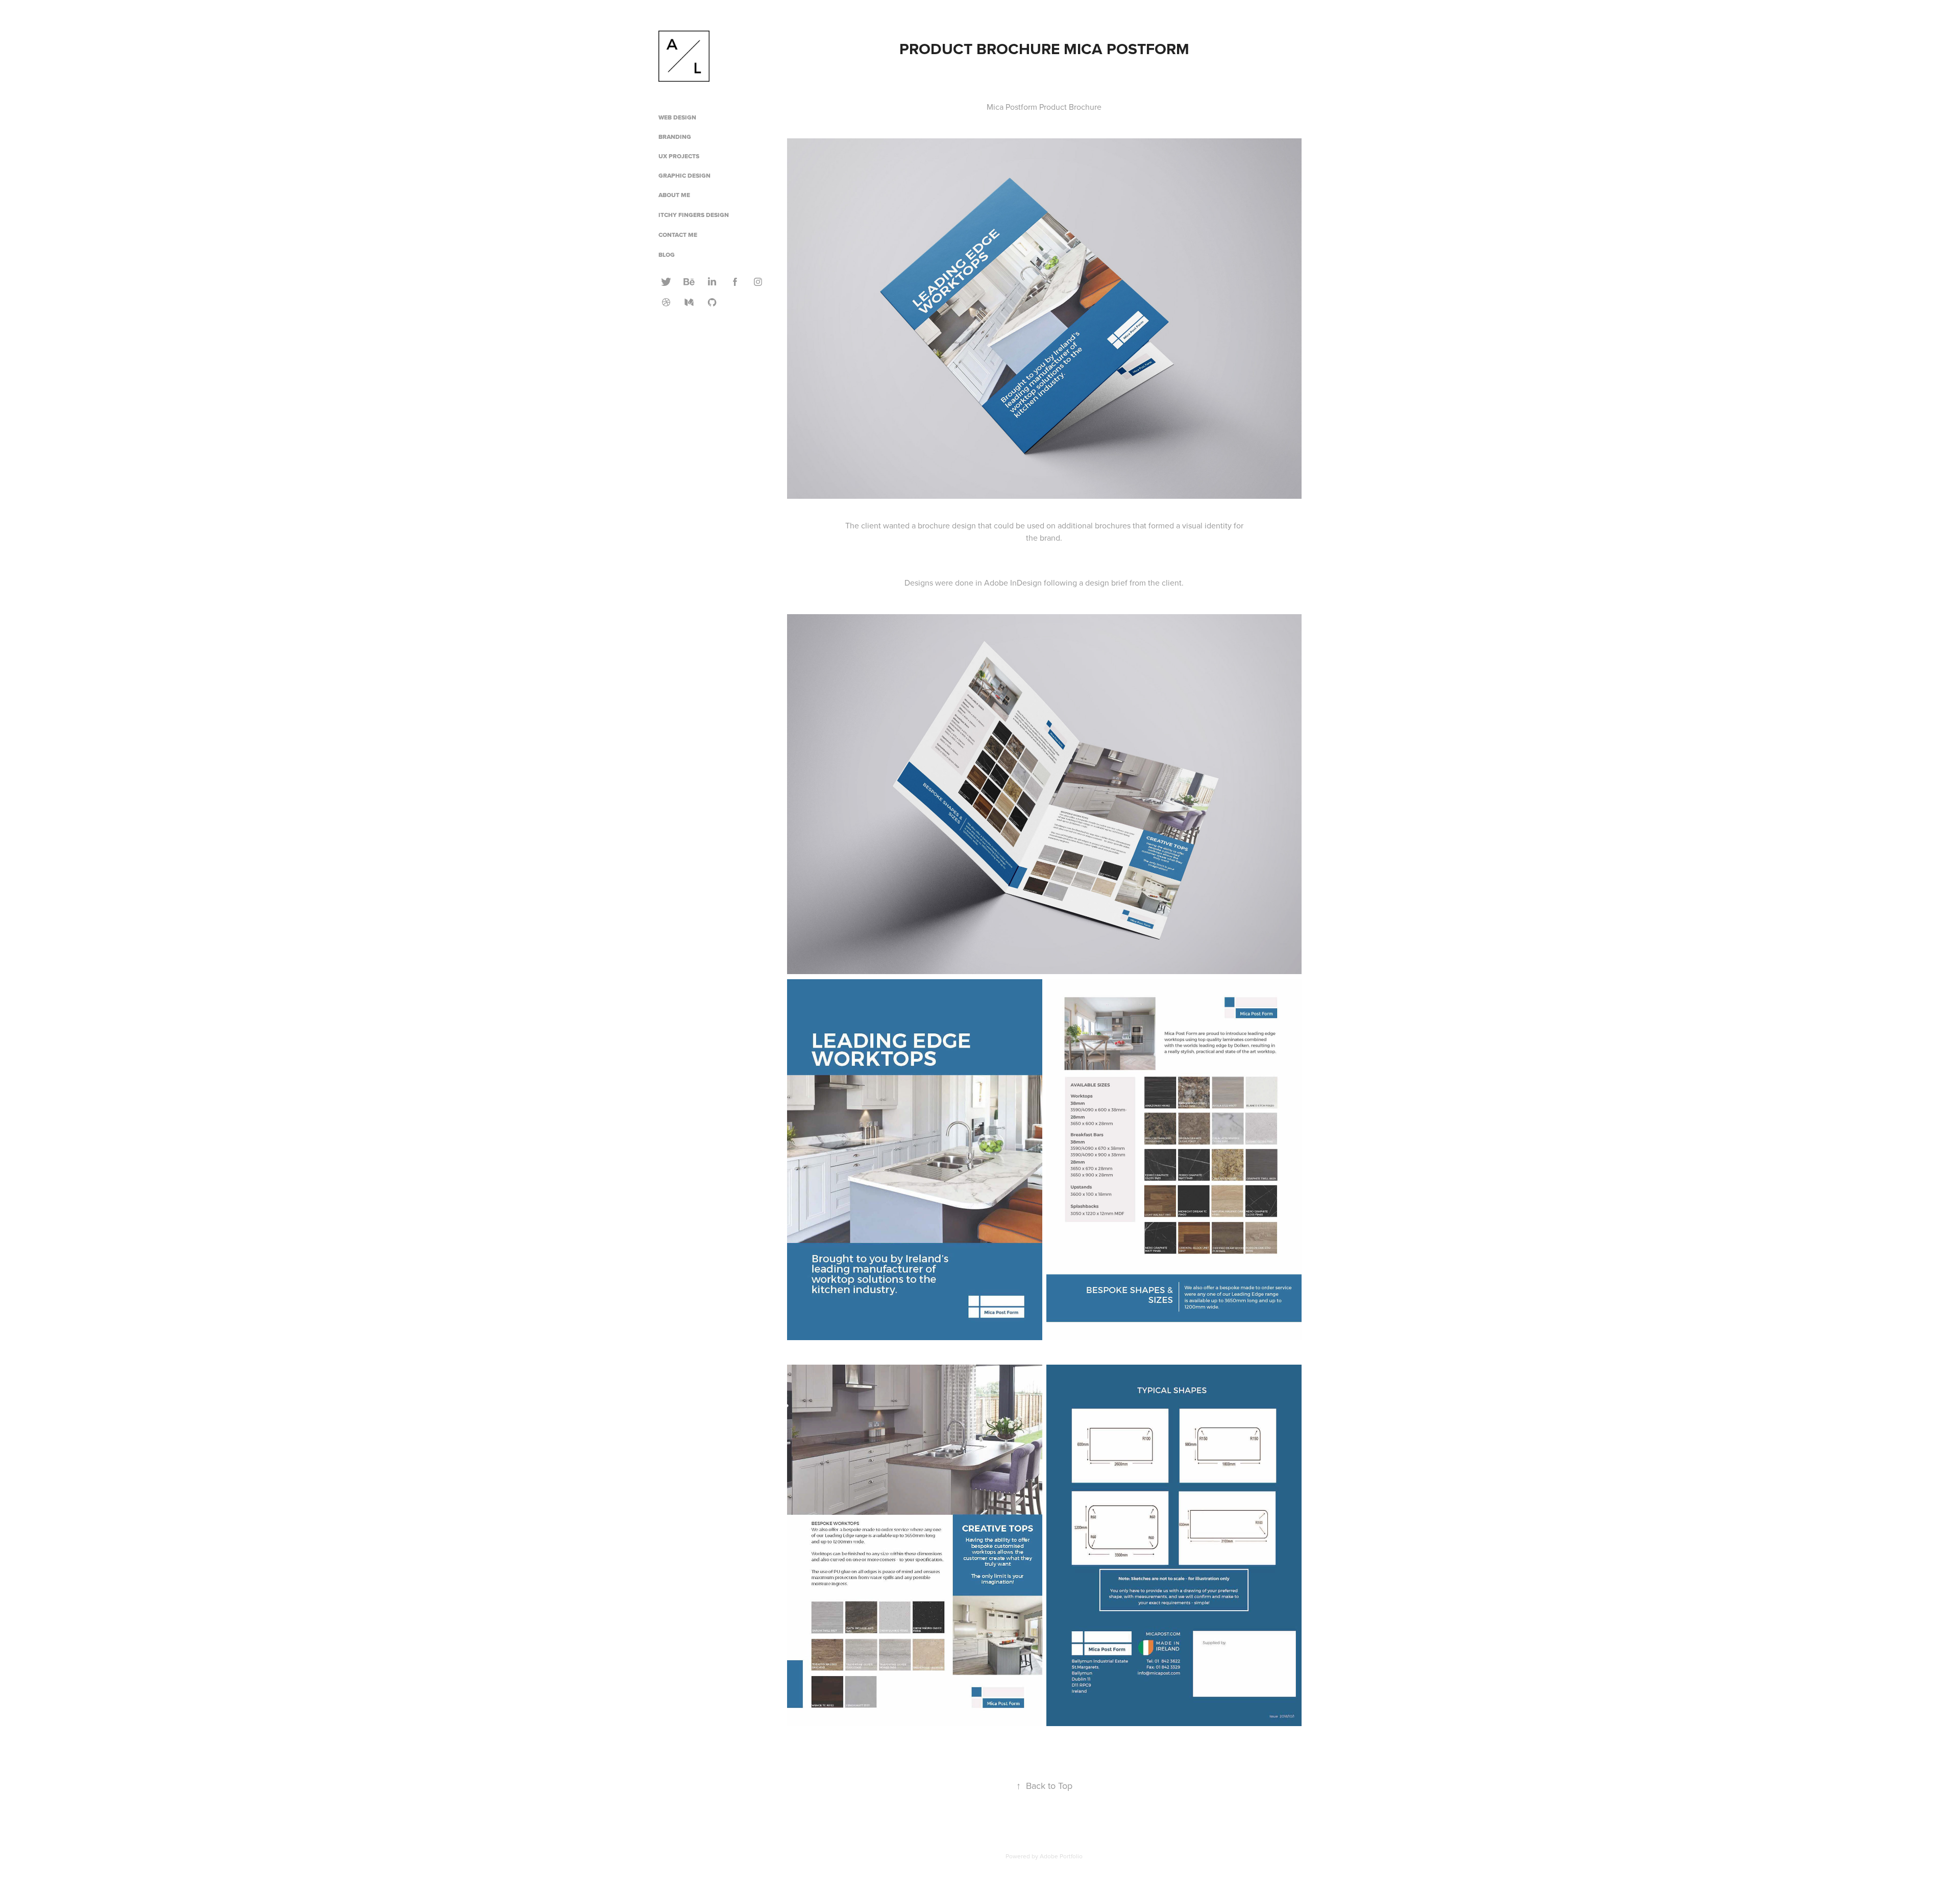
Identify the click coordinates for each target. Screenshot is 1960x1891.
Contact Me (678, 235)
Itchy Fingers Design (694, 215)
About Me (674, 195)
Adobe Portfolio (1061, 1856)
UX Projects (679, 156)
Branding (675, 137)
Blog (667, 255)
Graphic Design (684, 176)
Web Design (677, 117)
